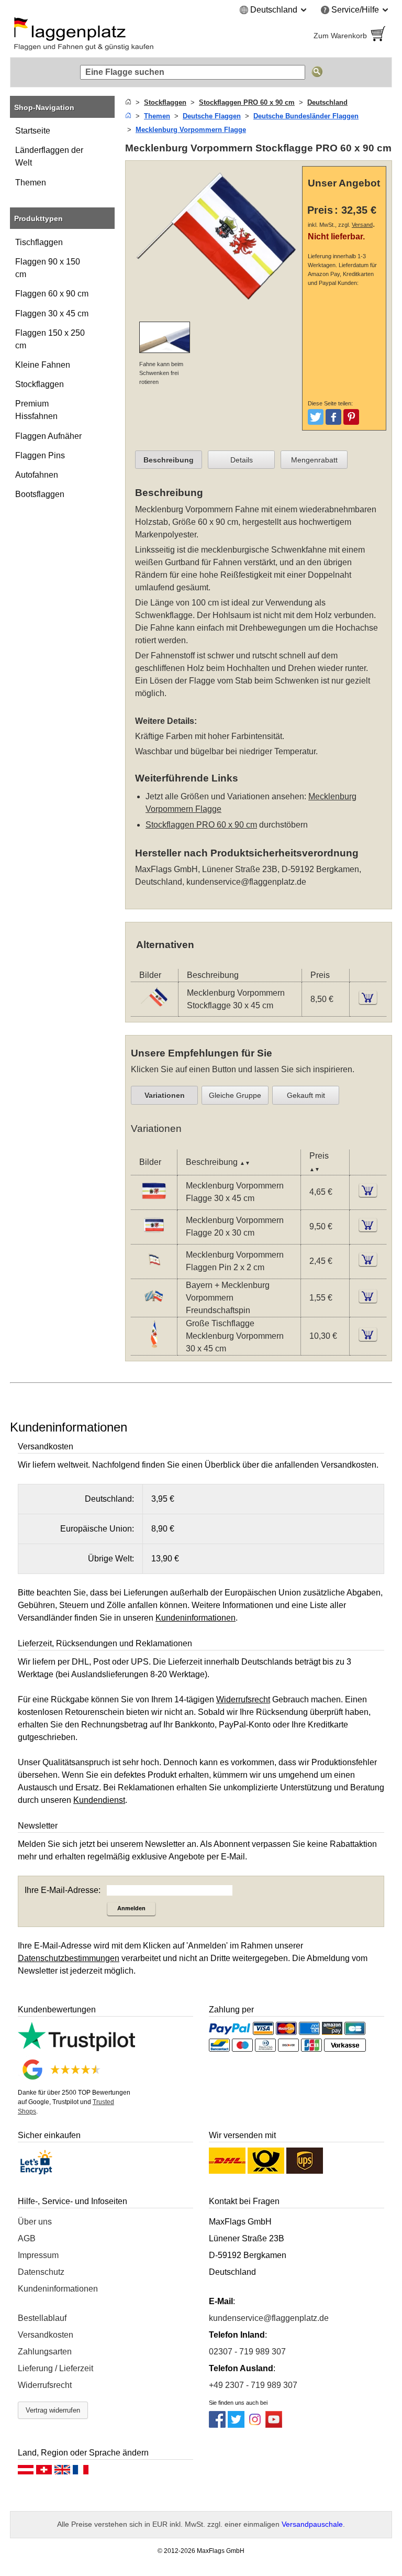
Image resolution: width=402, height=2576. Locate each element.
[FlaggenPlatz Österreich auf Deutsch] (26, 2472)
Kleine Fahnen (43, 365)
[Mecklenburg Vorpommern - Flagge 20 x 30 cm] (154, 1237)
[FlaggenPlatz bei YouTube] (274, 2425)
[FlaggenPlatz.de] (102, 36)
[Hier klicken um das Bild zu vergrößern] (216, 307)
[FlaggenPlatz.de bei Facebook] (217, 2425)
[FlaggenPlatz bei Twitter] (236, 2425)
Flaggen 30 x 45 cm (52, 313)
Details (242, 460)
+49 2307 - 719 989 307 (253, 2385)
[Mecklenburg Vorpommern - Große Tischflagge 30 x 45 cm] (154, 1346)
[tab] (169, 460)
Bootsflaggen (40, 494)
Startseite (33, 131)
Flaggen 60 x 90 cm (52, 294)
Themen (31, 183)
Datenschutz (41, 2272)
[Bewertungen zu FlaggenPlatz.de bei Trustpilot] (76, 2048)
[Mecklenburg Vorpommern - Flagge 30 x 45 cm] (154, 1202)
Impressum (38, 2255)
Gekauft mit (306, 1095)
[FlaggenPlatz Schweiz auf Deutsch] (44, 2472)
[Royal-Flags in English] (62, 2472)
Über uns (35, 2222)
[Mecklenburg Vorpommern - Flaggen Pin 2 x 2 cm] (154, 1272)
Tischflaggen (39, 242)
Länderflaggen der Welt (49, 156)
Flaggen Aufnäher (48, 436)
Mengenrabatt (314, 460)
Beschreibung (169, 460)
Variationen (165, 1095)
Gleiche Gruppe (235, 1095)
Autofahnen (37, 475)
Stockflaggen (40, 384)
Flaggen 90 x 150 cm (48, 268)
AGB (27, 2238)
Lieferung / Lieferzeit (55, 2368)
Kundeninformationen (58, 2289)
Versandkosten (46, 2335)
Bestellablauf (42, 2318)
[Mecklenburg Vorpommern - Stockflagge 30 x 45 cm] (154, 1010)
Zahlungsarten (45, 2352)
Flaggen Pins (40, 455)
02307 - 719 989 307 (247, 2352)
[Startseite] (128, 102)
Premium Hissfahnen (36, 410)
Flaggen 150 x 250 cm (50, 339)
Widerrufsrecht (45, 2385)
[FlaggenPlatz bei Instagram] (255, 2425)
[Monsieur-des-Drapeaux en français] (81, 2472)
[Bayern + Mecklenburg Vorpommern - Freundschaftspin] (154, 1308)
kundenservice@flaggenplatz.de (246, 882)
